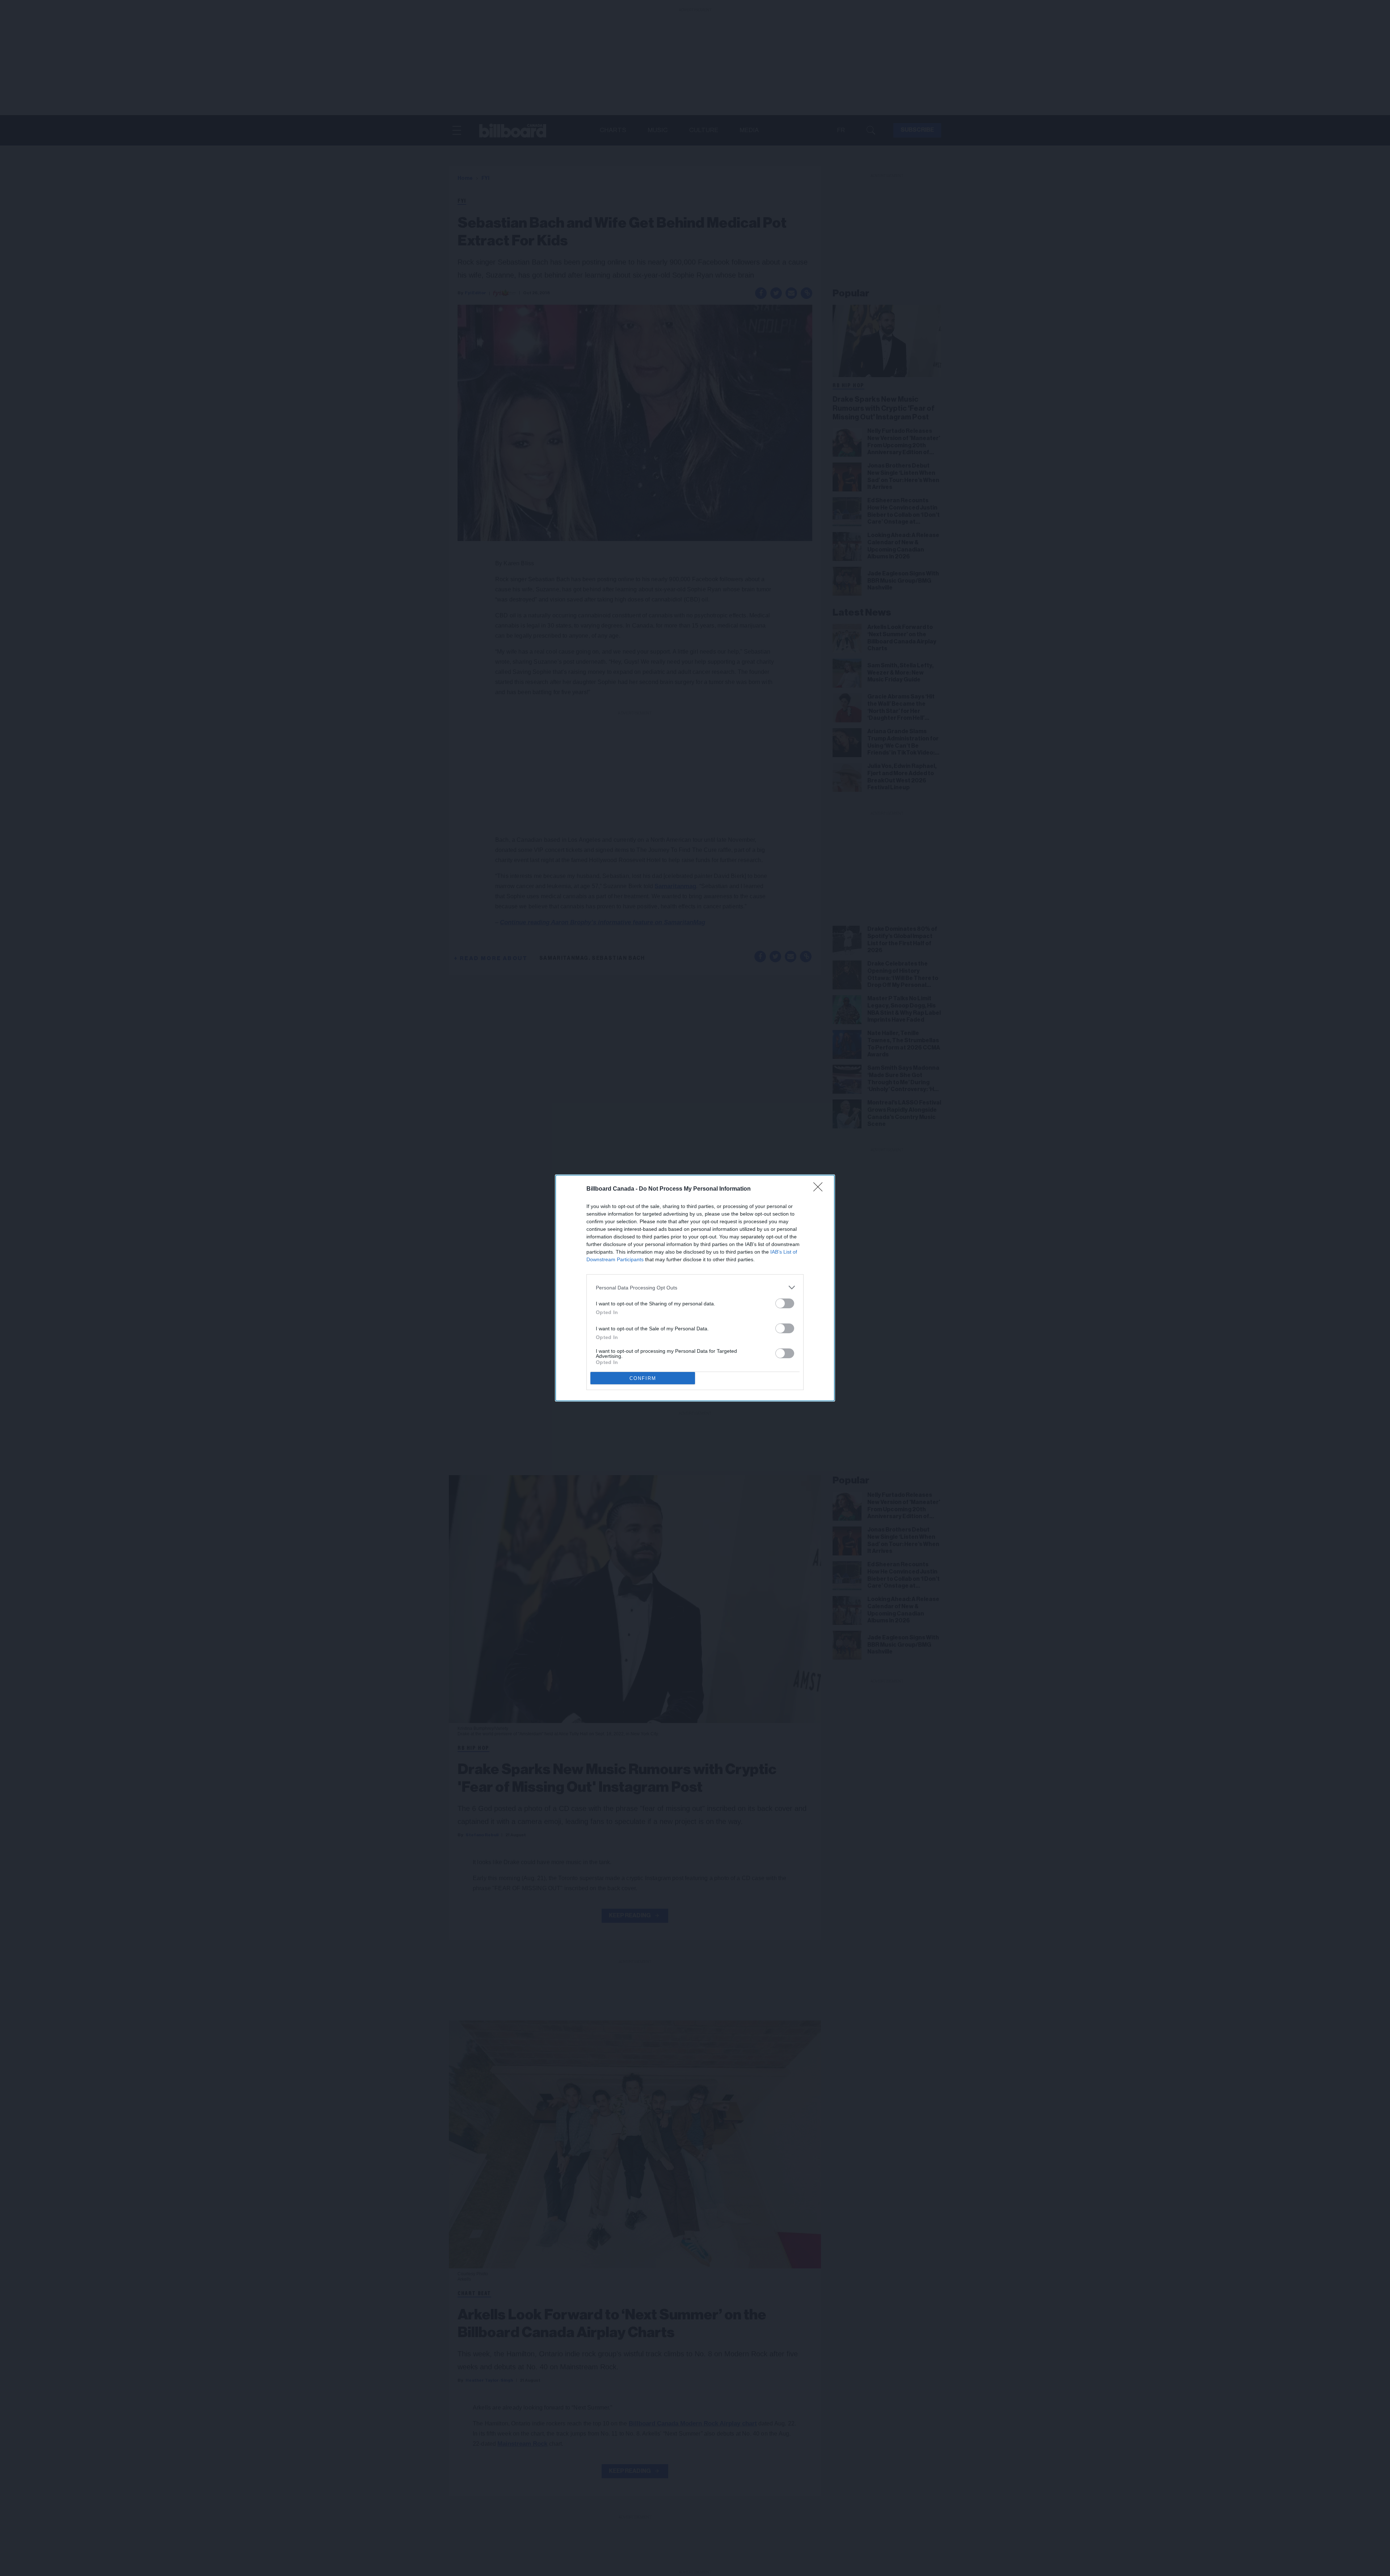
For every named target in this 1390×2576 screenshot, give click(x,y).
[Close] (820, 1189)
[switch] (785, 1303)
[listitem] (695, 1287)
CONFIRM (643, 1378)
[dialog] (695, 1288)
